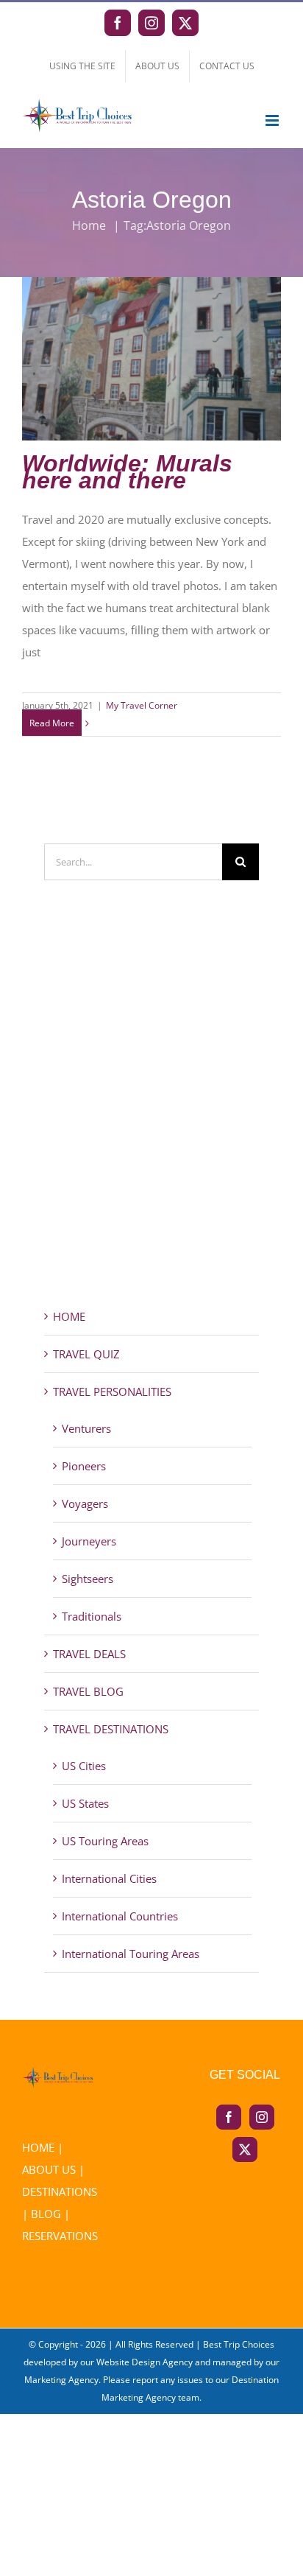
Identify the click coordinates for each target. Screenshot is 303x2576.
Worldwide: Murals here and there (151, 346)
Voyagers (85, 1503)
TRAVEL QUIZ (86, 1354)
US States (85, 1803)
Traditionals (92, 1616)
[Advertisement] (151, 1120)
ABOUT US (49, 2169)
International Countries (120, 1916)
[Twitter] (245, 2149)
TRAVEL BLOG (88, 1691)
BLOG (46, 2214)
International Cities (109, 1878)
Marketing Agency (61, 2380)
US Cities (84, 1766)
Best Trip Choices (239, 2344)
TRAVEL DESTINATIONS (111, 1729)
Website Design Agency (145, 2362)
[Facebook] (229, 2117)
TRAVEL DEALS (89, 1654)
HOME (69, 1316)
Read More (52, 723)
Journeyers (89, 1541)
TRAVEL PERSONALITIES (112, 1391)
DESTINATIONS (60, 2191)
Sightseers (88, 1579)
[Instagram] (262, 2117)
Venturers (86, 1428)
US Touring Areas (105, 1841)
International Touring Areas (131, 1954)
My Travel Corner (142, 705)
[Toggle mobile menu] (273, 120)
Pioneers (84, 1466)
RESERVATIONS (60, 2236)
